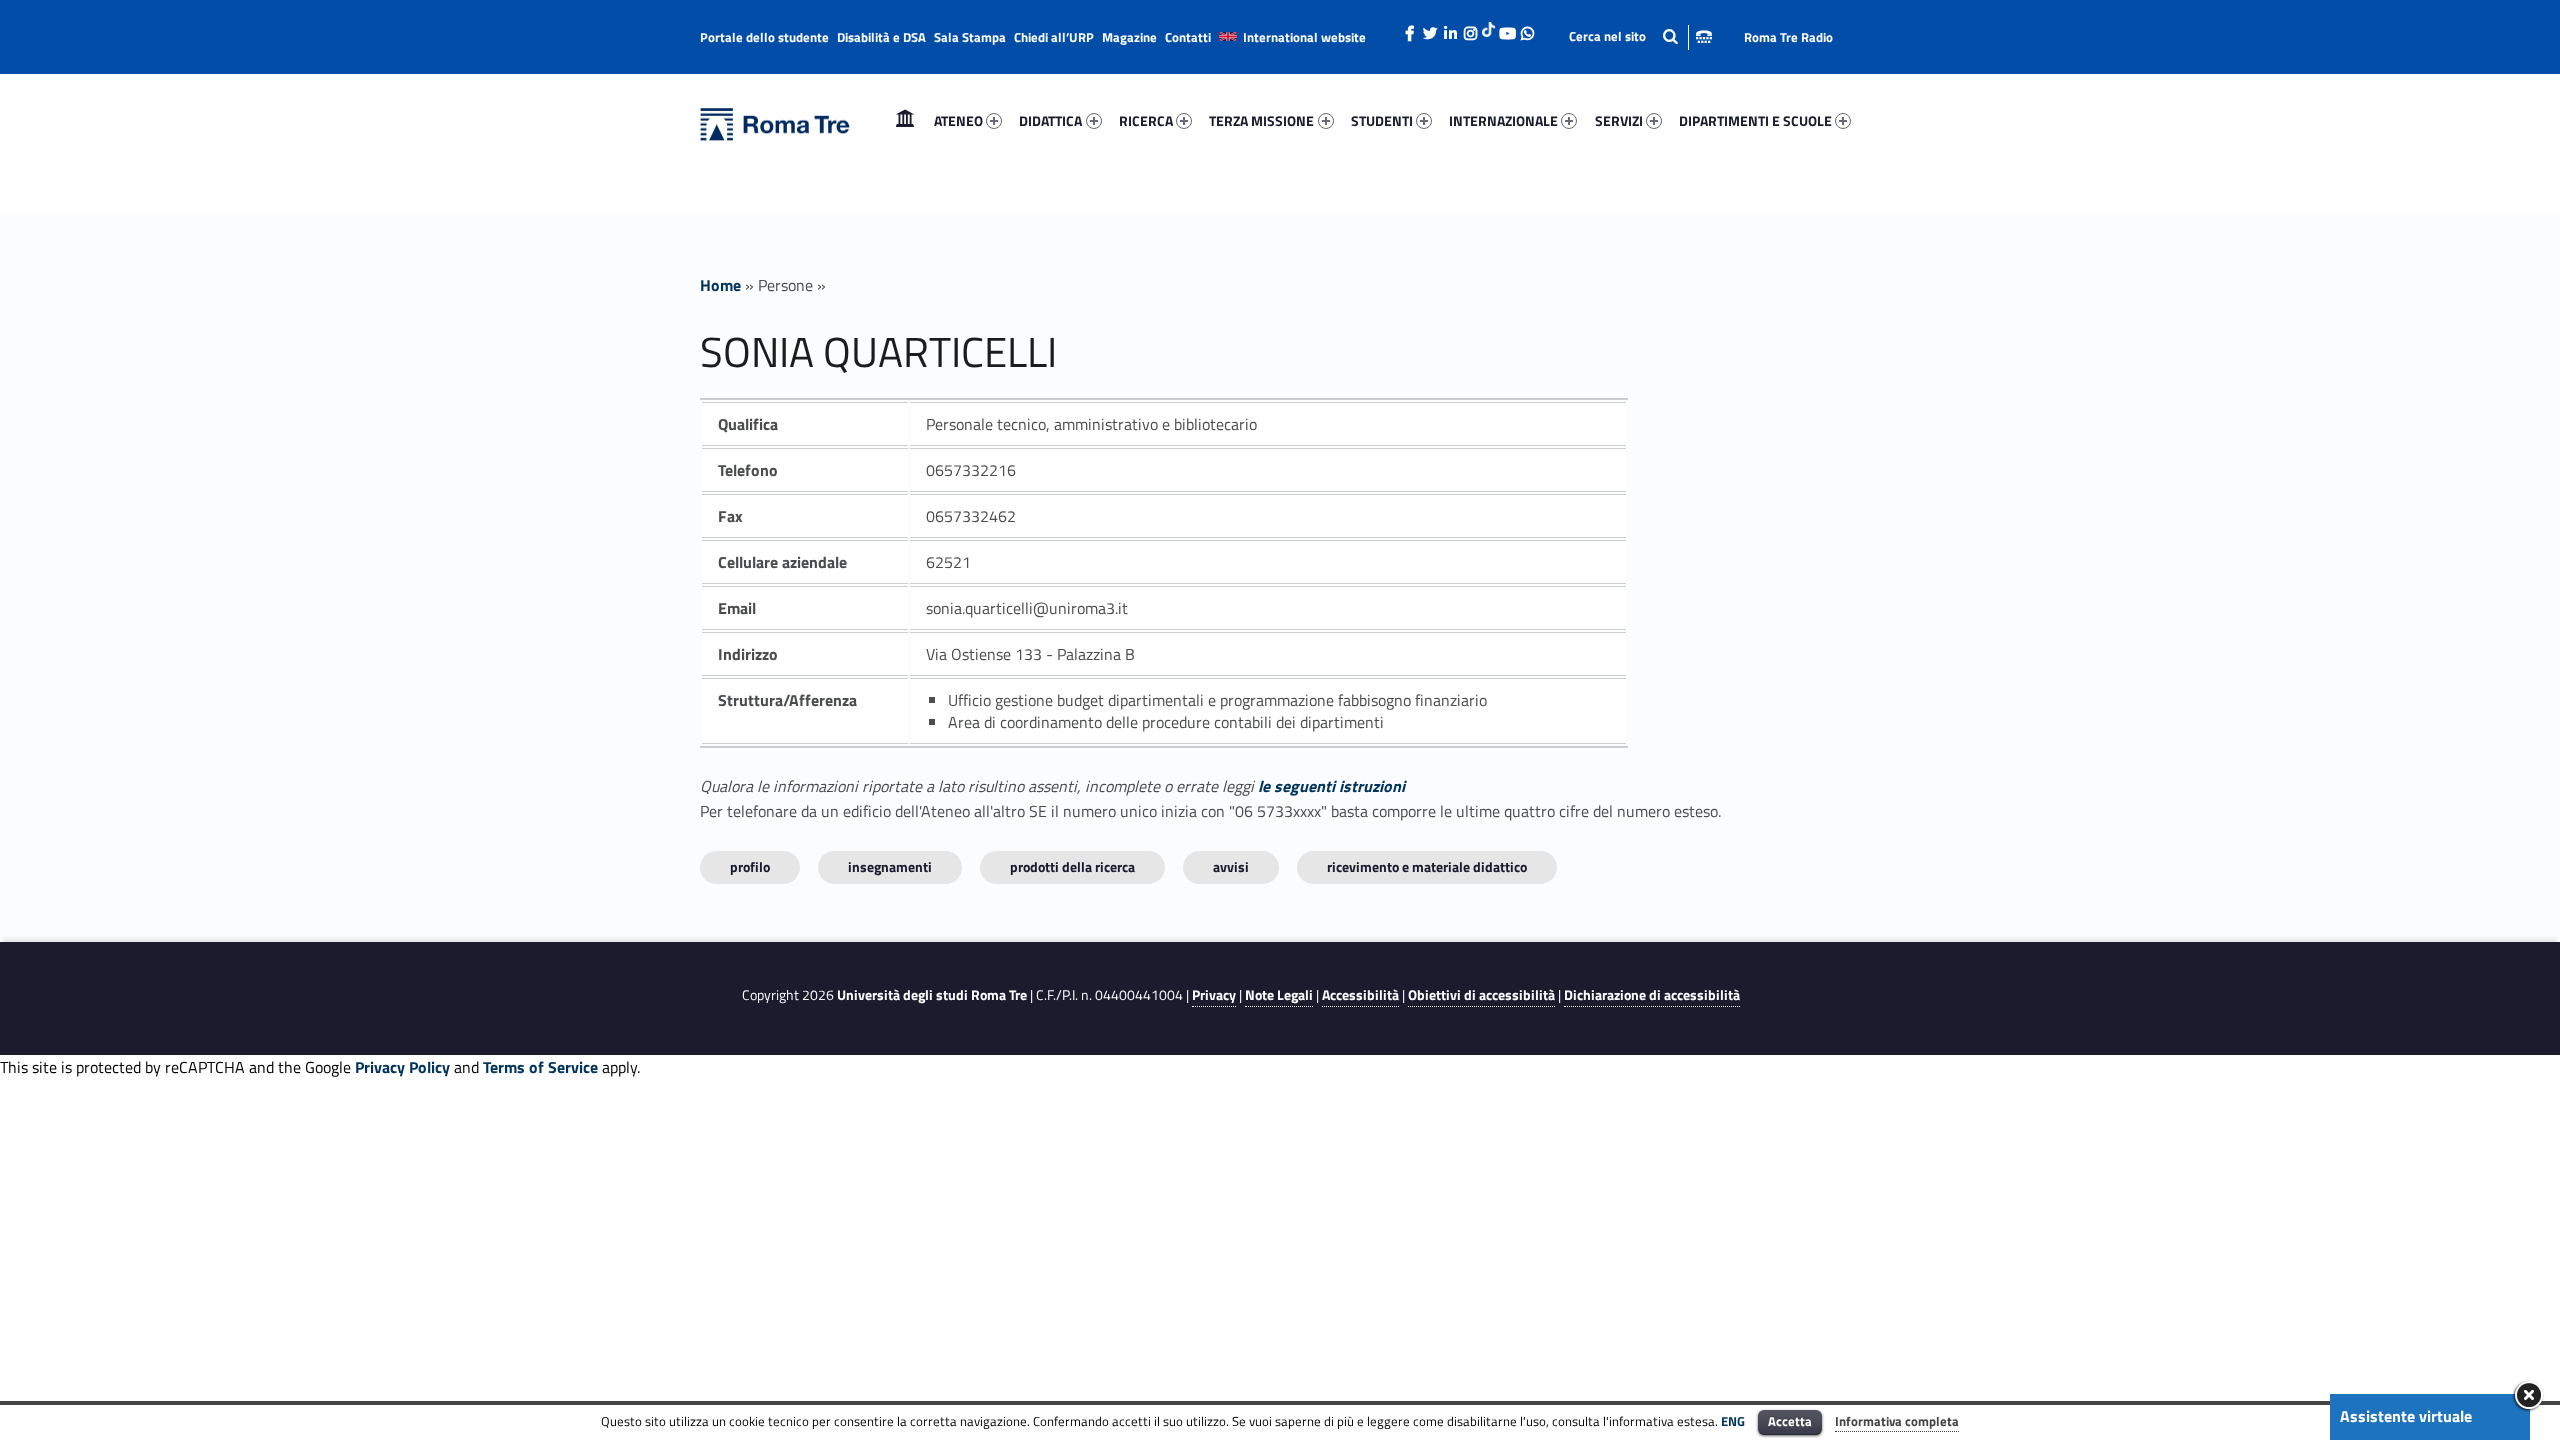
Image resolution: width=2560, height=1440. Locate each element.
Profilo (750, 866)
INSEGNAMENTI (890, 866)
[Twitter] (1430, 28)
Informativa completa (1897, 1421)
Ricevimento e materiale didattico (1427, 866)
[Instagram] (1470, 28)
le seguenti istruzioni (1331, 786)
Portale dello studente (764, 37)
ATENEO (958, 120)
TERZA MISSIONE (1261, 120)
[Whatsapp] (1527, 28)
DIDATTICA (1050, 120)
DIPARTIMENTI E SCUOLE (1755, 120)
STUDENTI (1382, 120)
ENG (1733, 1421)
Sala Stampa (970, 37)
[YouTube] (1507, 28)
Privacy (1214, 995)
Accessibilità (1360, 995)
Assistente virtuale (2406, 1416)
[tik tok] (1488, 27)
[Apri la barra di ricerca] (1640, 36)
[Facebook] (1410, 28)
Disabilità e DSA (881, 37)
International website (1304, 37)
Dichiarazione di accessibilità (1652, 995)
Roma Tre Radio (1788, 37)
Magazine (1129, 37)
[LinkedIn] (1450, 28)
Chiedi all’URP (1054, 37)
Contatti (1188, 37)
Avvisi (1231, 866)
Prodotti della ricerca (1072, 866)
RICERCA (1146, 120)
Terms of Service (540, 1067)
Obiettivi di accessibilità (1481, 995)
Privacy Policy (402, 1067)
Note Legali (1279, 995)
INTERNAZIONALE (1503, 120)
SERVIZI (1619, 120)
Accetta (1790, 1421)
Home (905, 120)
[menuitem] (905, 121)
